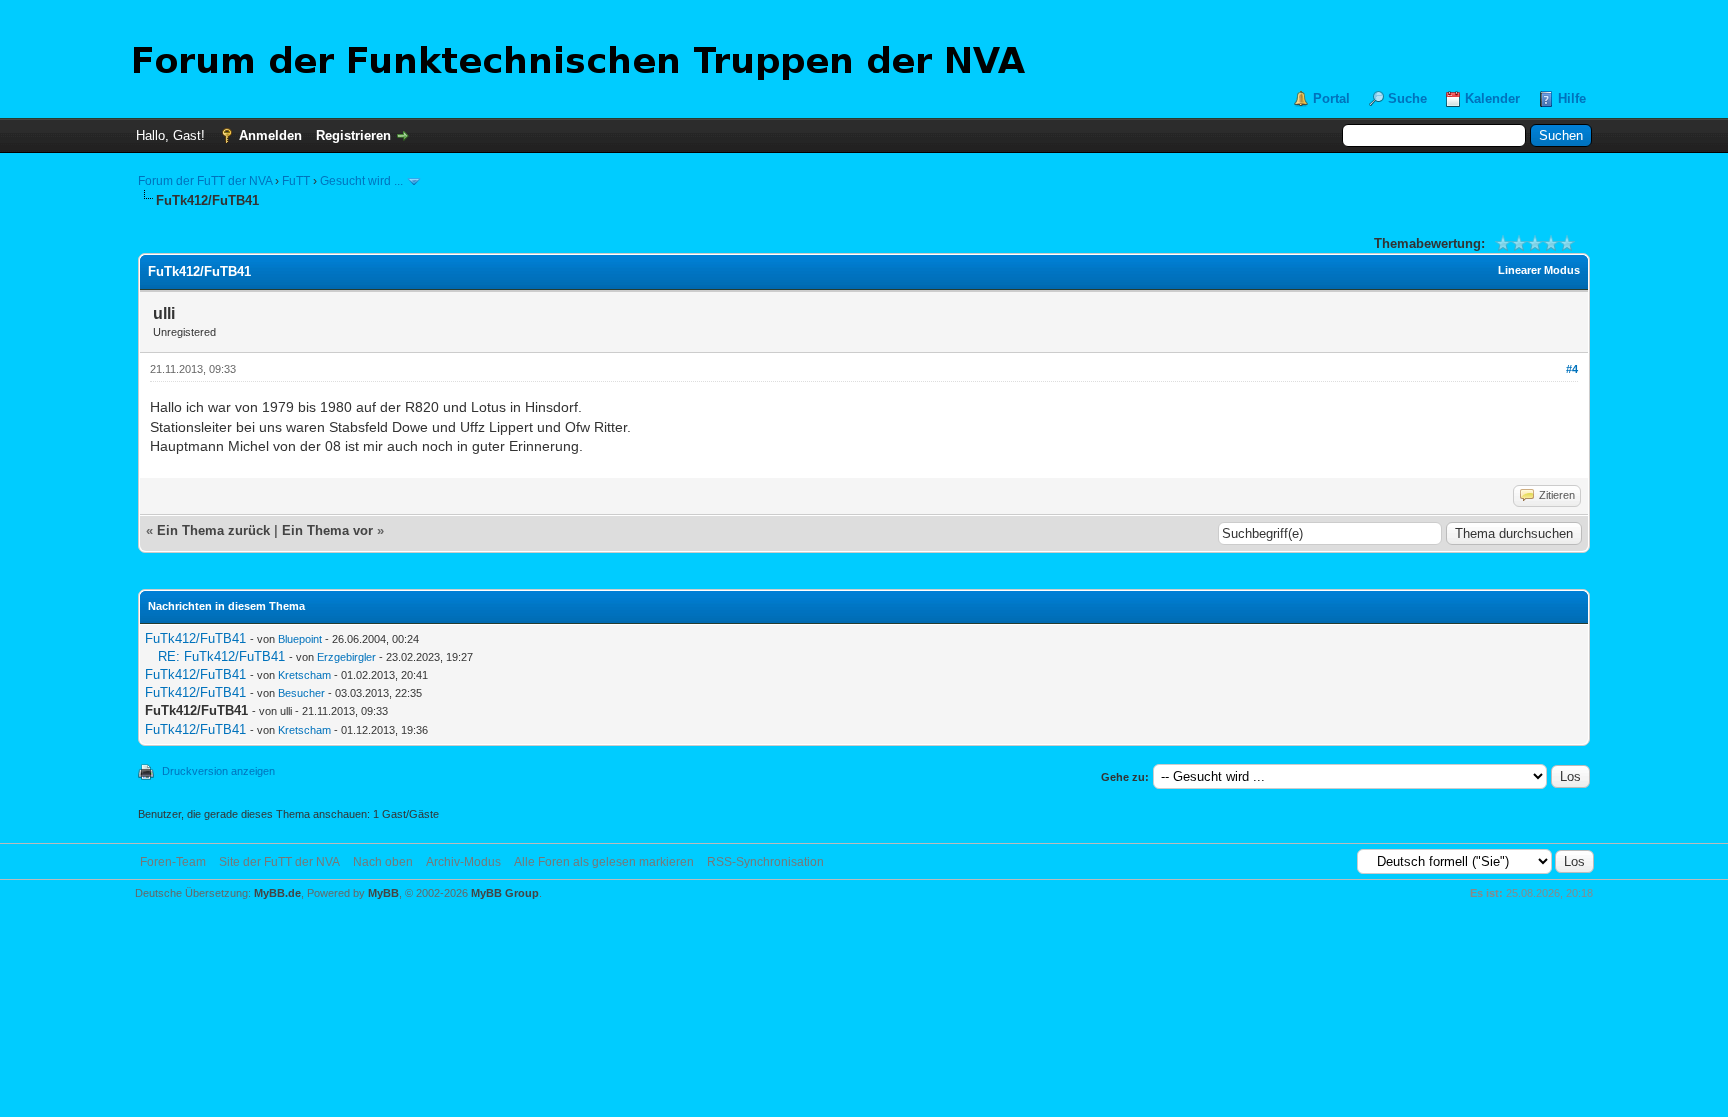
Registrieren (353, 135)
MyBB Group (505, 893)
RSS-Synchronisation (765, 862)
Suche (1407, 98)
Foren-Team (173, 862)
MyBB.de (277, 893)
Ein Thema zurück (213, 530)
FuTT (296, 181)
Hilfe (1572, 98)
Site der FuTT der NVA (279, 862)
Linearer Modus (1539, 270)
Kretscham (304, 675)
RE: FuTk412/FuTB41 (221, 656)
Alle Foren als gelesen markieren (604, 862)
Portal (1331, 98)
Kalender (1492, 98)
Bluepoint (300, 639)
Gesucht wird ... (361, 181)
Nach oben (383, 862)
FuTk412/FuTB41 (195, 638)
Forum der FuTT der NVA (205, 181)
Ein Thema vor (327, 530)
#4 (1572, 369)
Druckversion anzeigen (218, 771)
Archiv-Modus (463, 862)
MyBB (383, 893)
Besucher (301, 693)
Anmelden (270, 135)
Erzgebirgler (346, 657)
